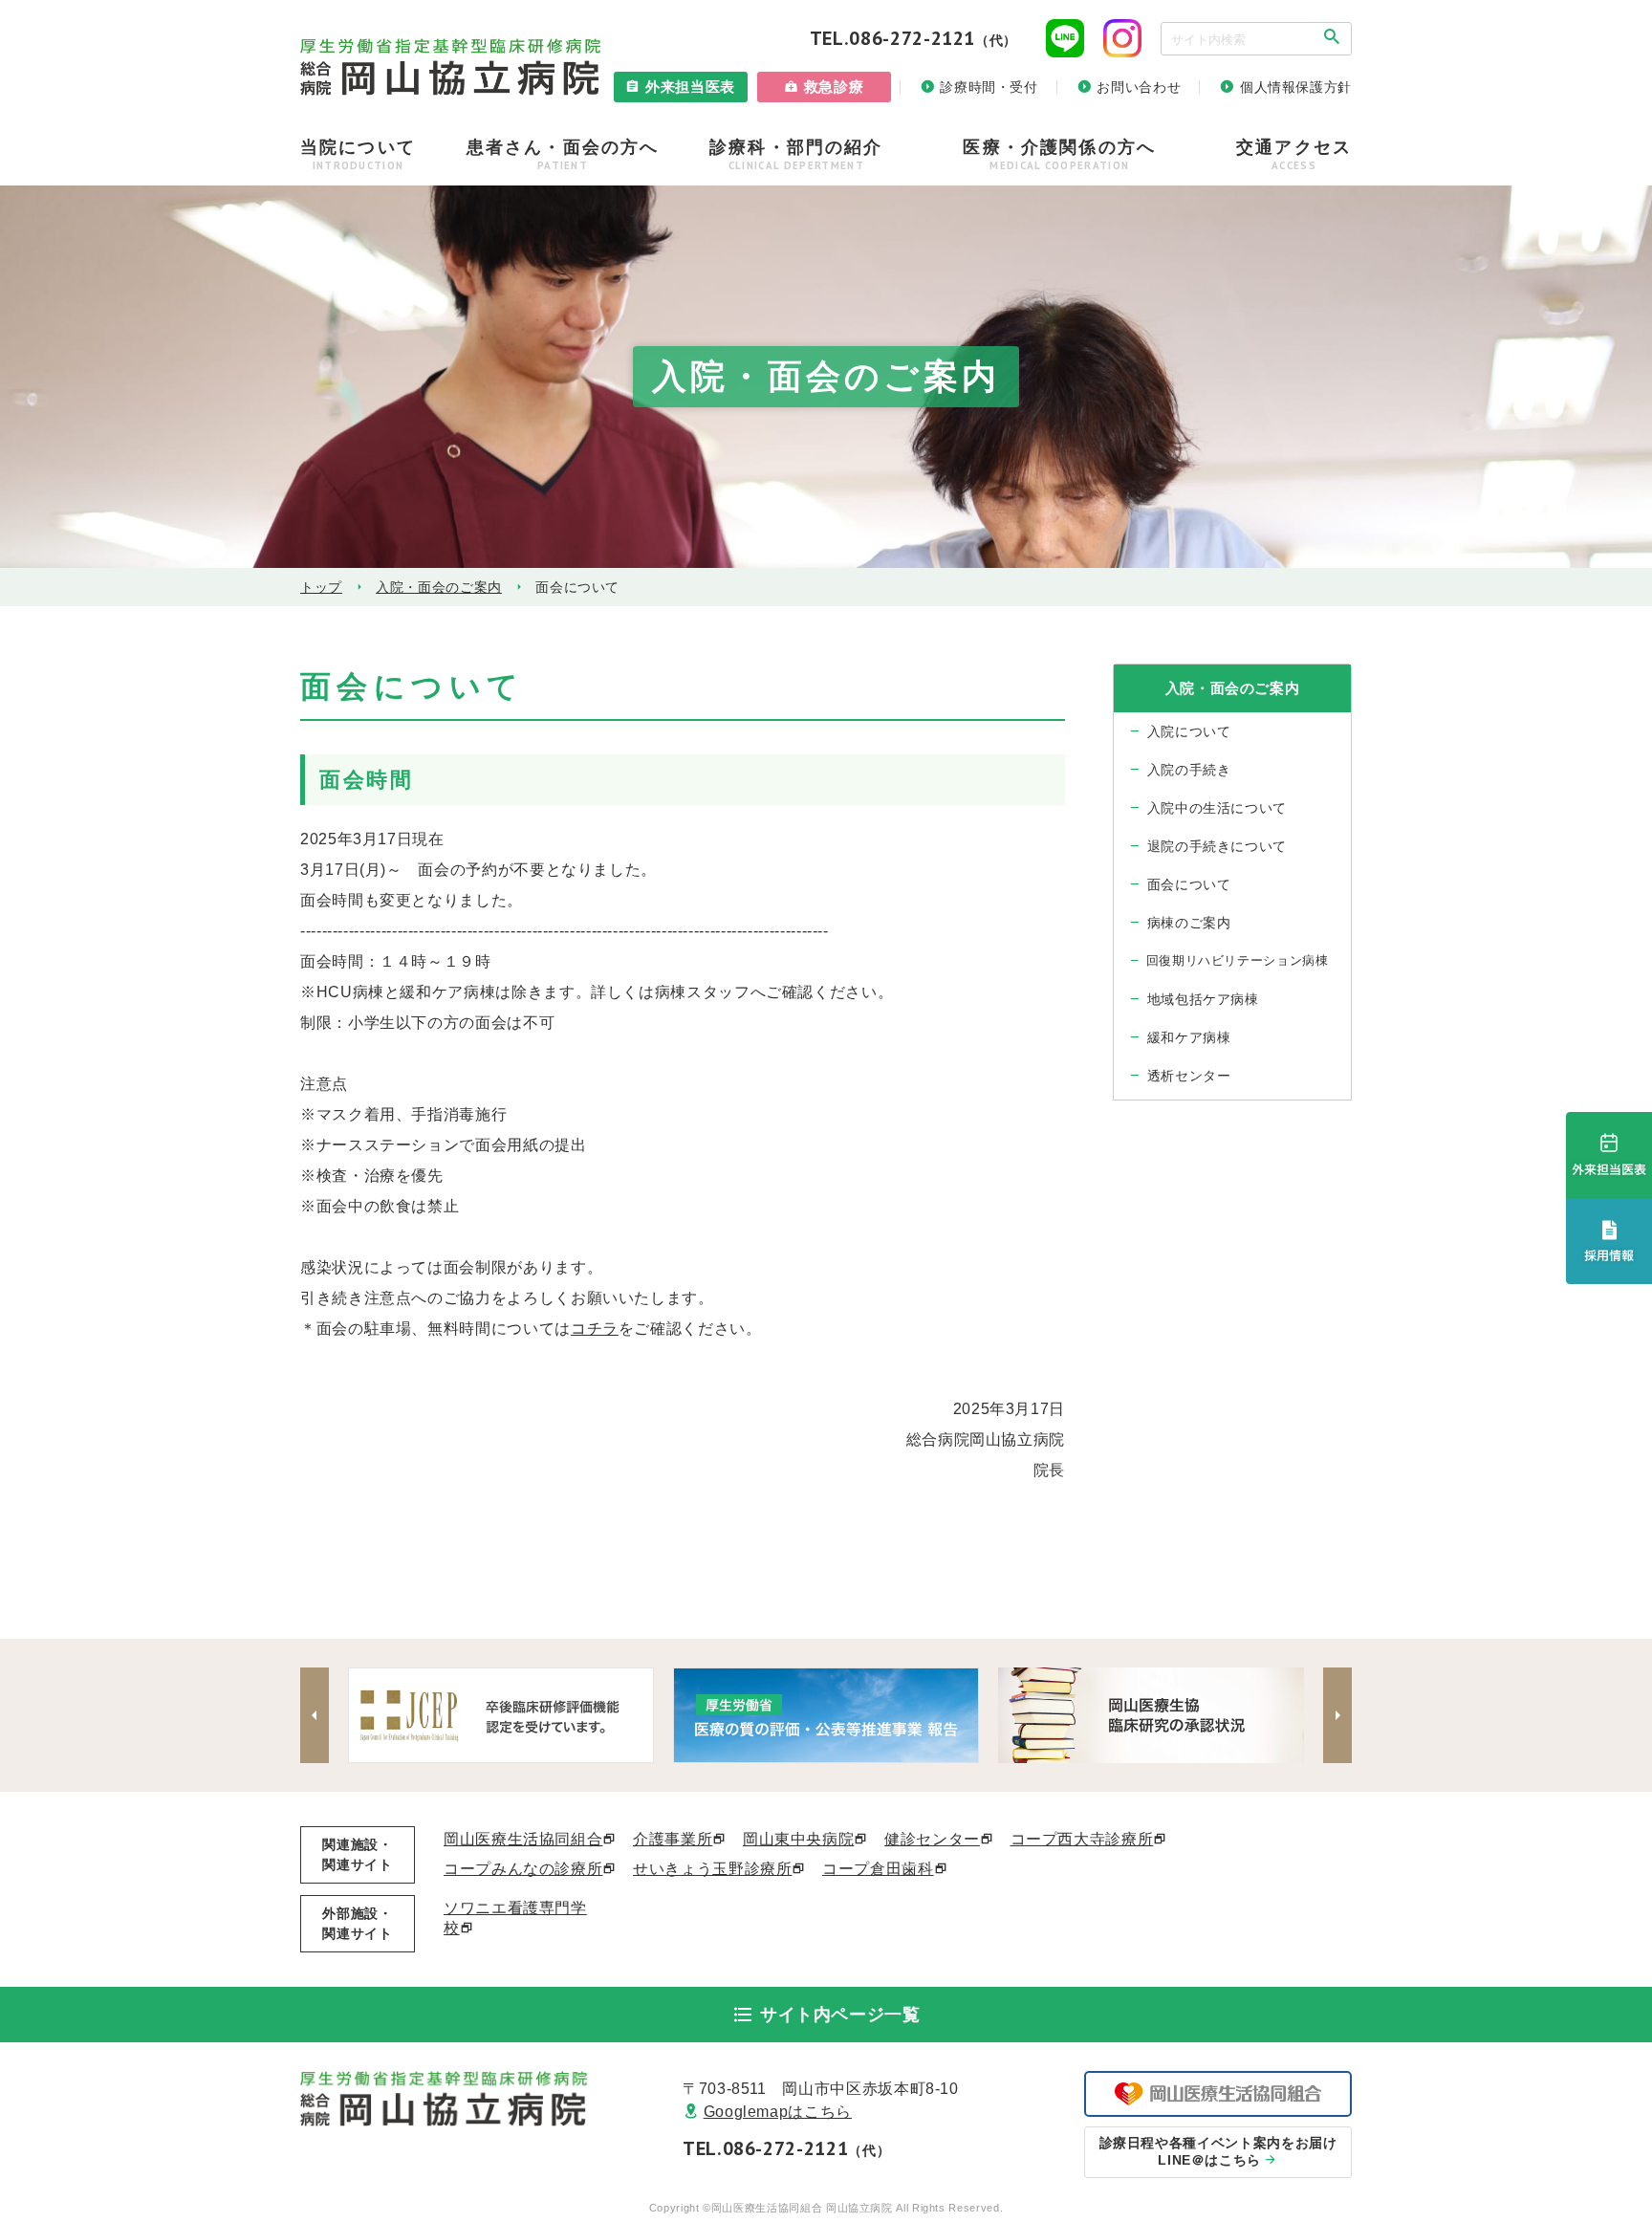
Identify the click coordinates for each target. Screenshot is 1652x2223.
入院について (1189, 731)
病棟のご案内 (1189, 923)
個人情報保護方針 (1296, 87)
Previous (315, 1715)
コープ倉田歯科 (878, 1869)
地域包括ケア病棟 (1203, 999)
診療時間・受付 (989, 87)
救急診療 (834, 87)
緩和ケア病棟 (1189, 1037)
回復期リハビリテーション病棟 (1238, 960)
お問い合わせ (1139, 87)
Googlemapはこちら (778, 2112)
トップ (321, 587)
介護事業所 (673, 1839)
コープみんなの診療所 (523, 1869)
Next (1337, 1715)
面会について (1189, 884)
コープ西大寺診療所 (1082, 1839)
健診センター (932, 1839)
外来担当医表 (690, 87)
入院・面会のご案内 (439, 587)
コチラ (595, 1329)
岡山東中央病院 (798, 1839)
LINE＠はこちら (1218, 2151)
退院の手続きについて (1217, 846)
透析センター (1189, 1076)
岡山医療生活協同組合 (523, 1839)
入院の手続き (1189, 770)
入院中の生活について (1217, 808)
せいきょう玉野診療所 (712, 1869)
